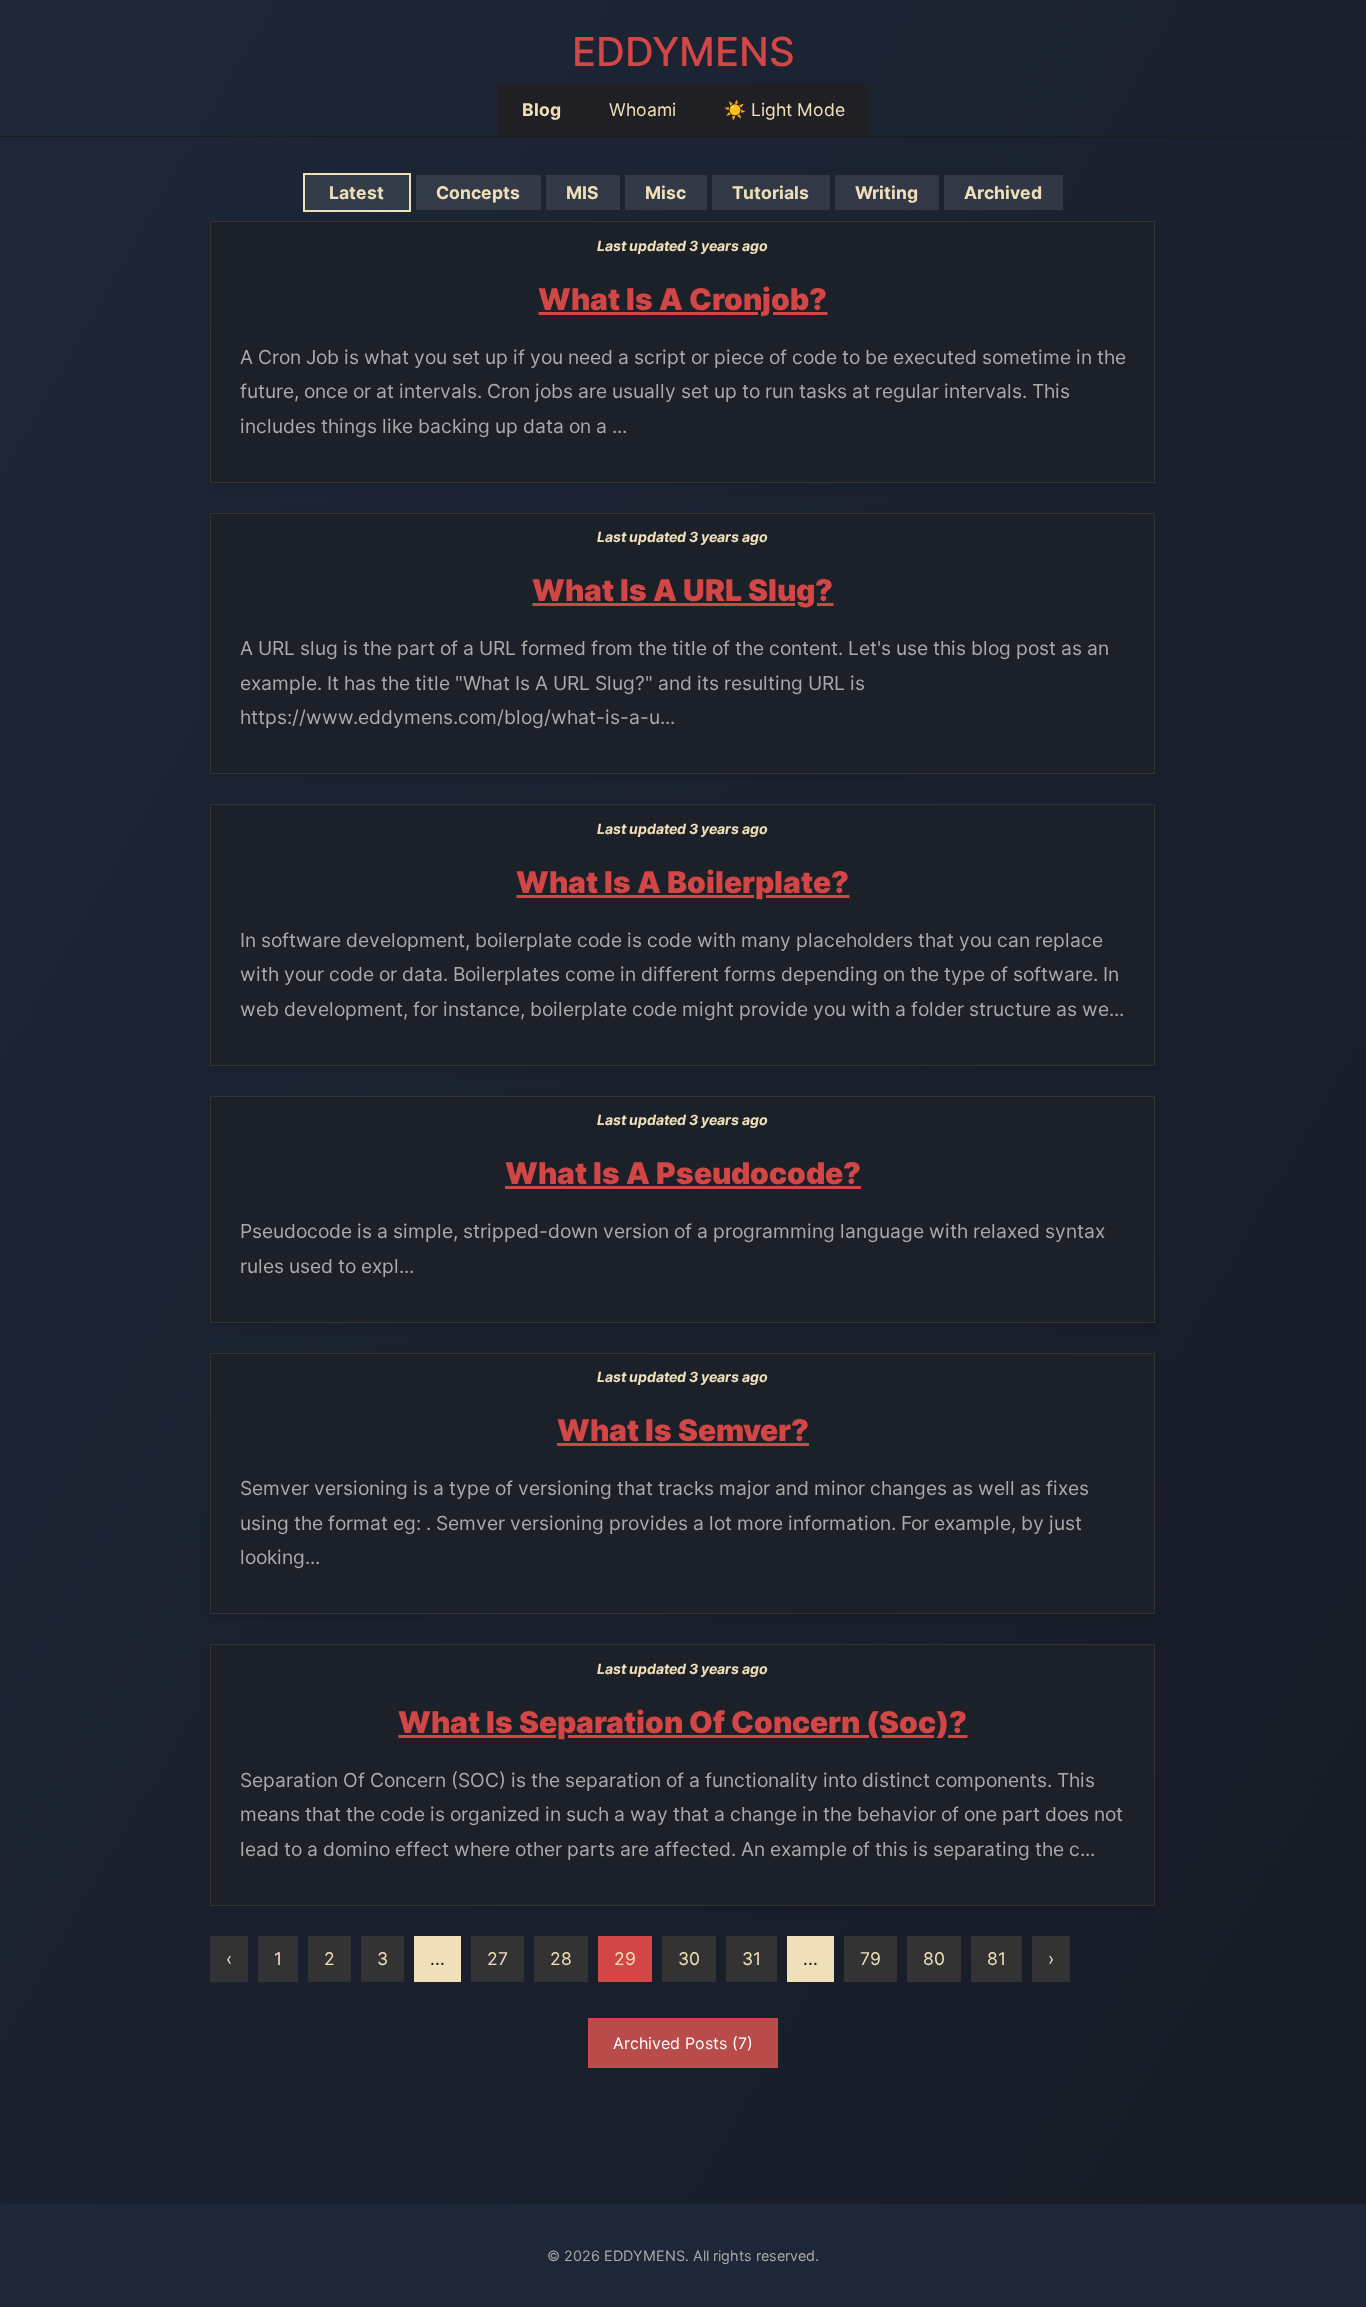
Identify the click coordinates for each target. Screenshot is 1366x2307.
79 (870, 1958)
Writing (886, 192)
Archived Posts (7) (683, 2043)
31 (751, 1958)
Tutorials (770, 192)
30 (689, 1958)
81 (996, 1958)
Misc (665, 192)
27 (497, 1958)
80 (934, 1958)
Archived (1003, 192)
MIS (582, 192)
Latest (356, 192)
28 (561, 1958)
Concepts (478, 192)
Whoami (642, 109)
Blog (541, 109)
